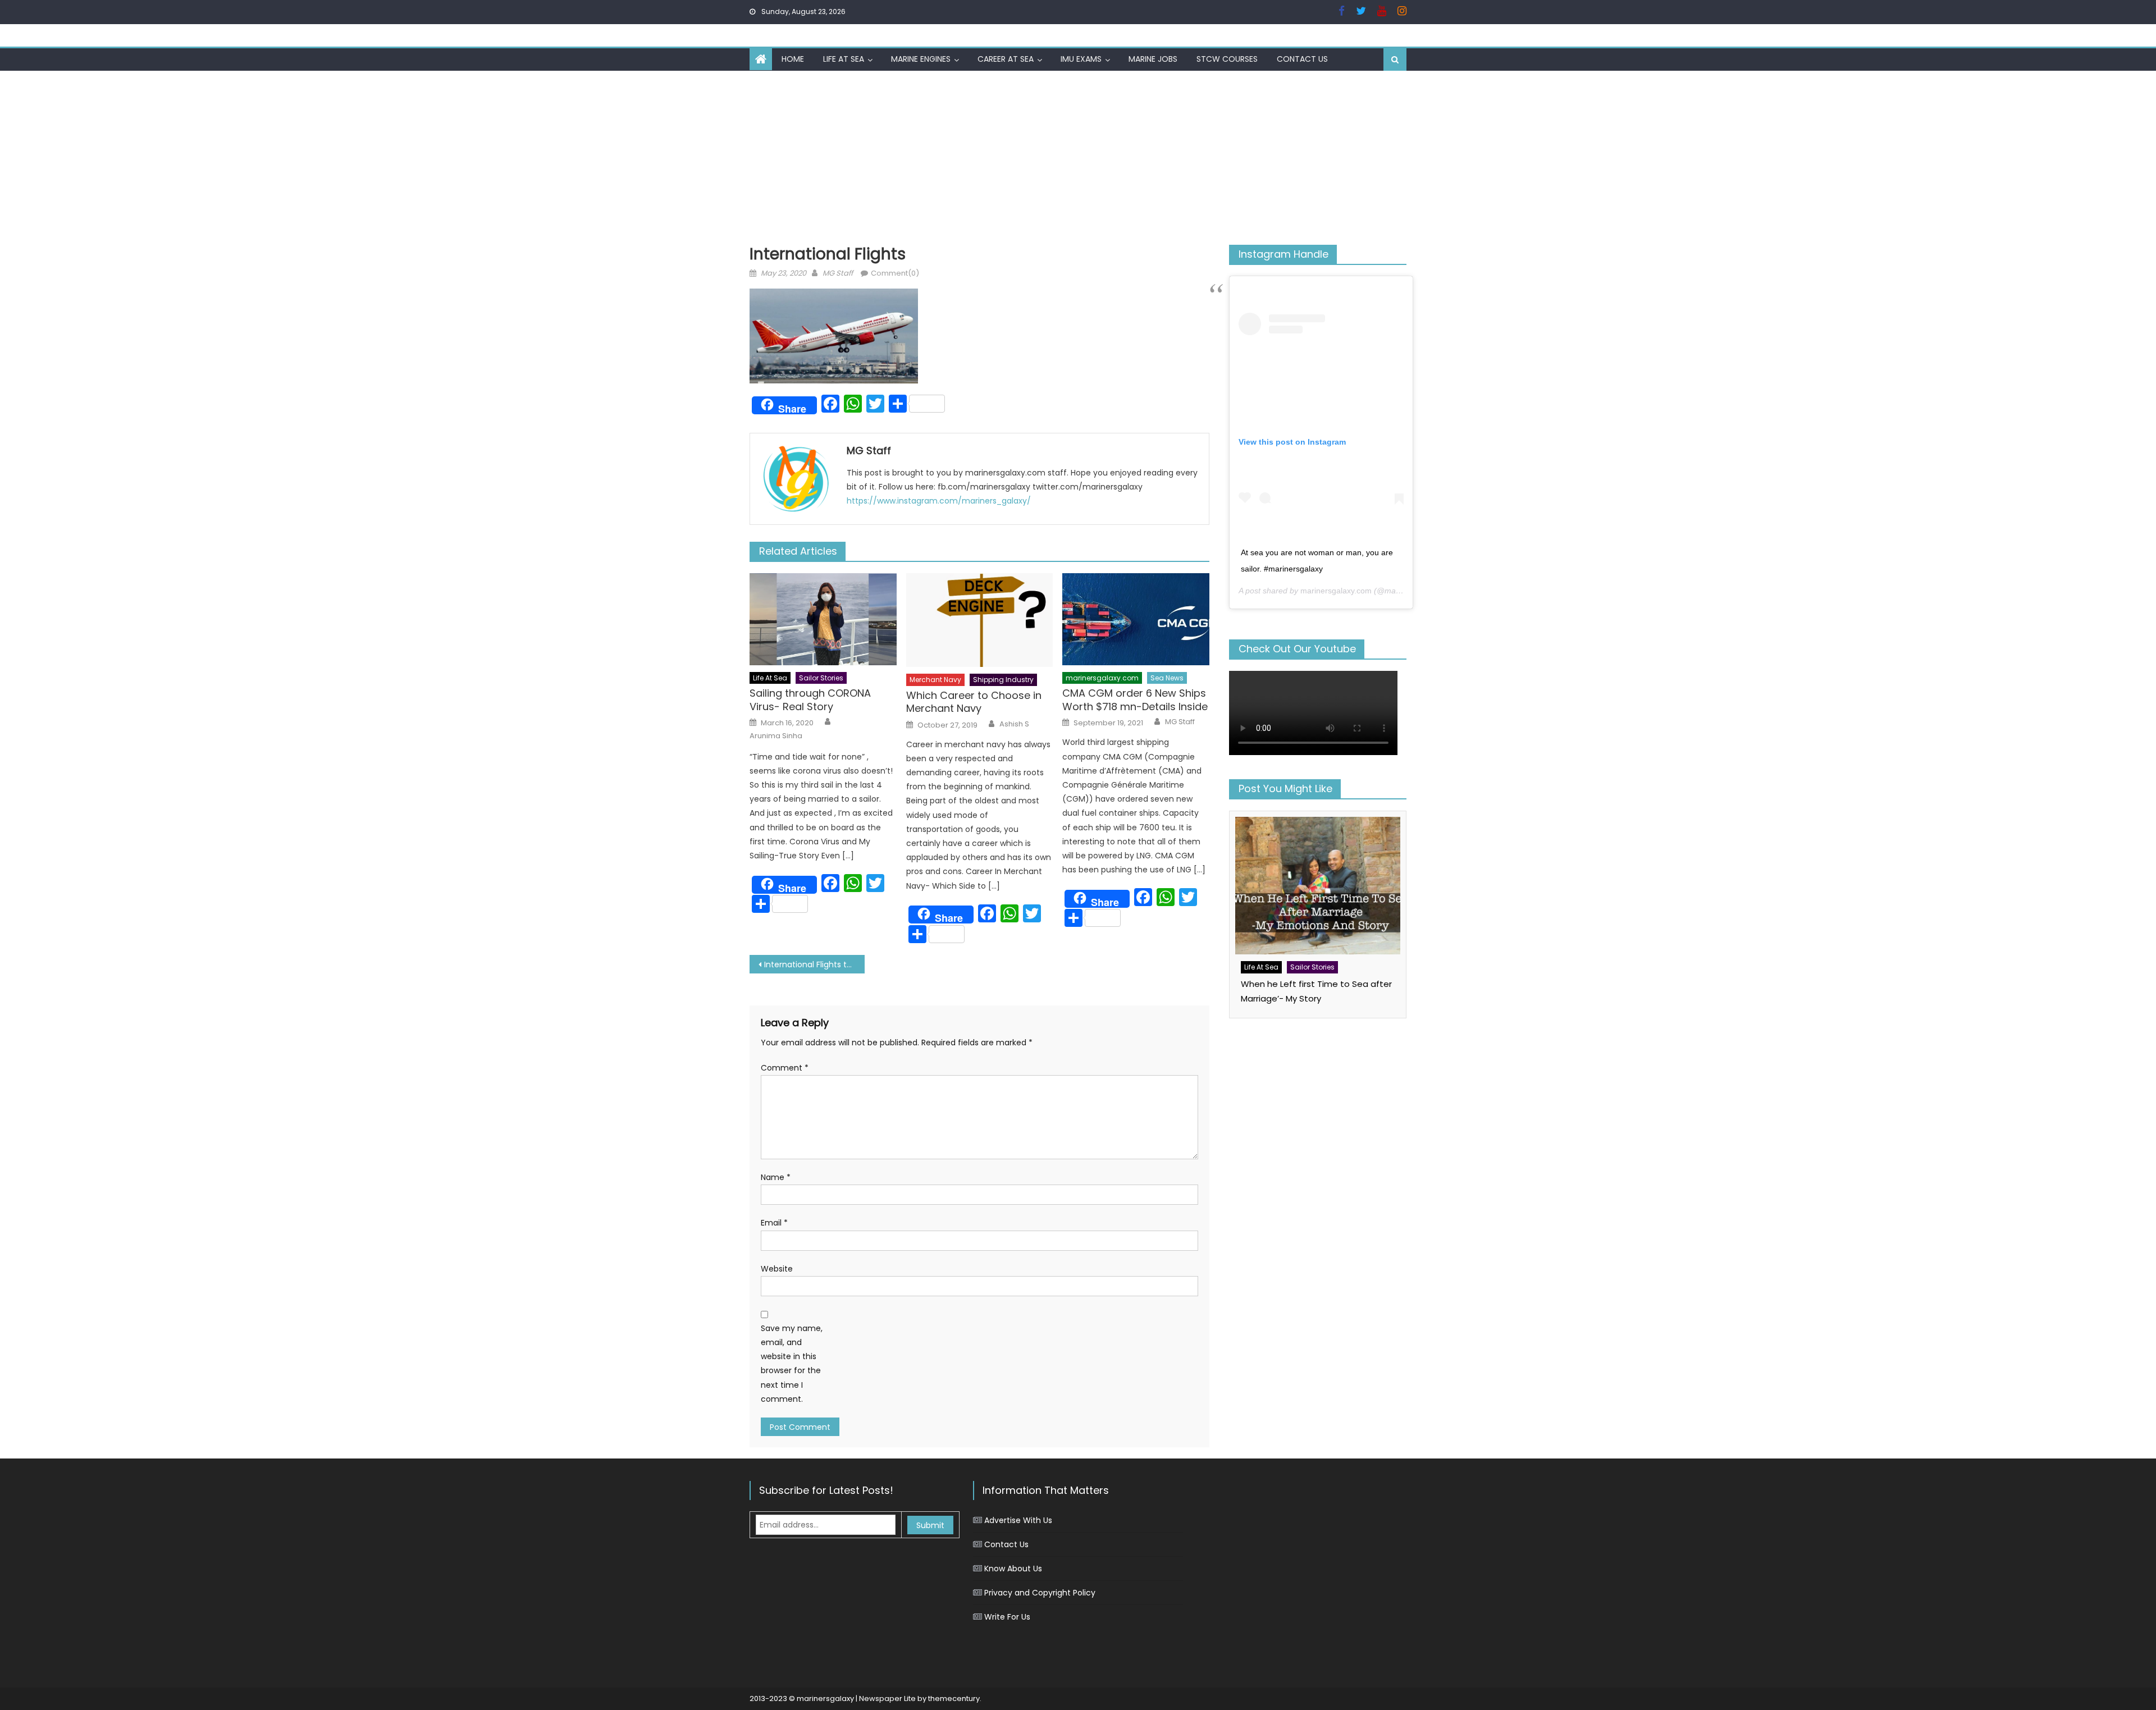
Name (776, 1177)
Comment (785, 1068)
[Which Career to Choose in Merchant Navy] (980, 620)
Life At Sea (844, 59)
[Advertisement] (1078, 155)
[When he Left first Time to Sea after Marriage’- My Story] (1318, 886)
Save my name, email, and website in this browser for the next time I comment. (792, 1364)
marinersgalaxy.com (1102, 678)
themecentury (954, 1698)
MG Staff (838, 273)
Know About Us (1013, 1569)
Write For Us (1007, 1617)
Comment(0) (895, 273)
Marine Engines (921, 59)
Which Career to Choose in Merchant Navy (974, 702)
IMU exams (1081, 59)
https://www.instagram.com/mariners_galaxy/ (939, 501)
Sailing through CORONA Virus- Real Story (810, 700)
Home (793, 59)
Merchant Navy (935, 680)
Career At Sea (1006, 59)
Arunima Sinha (776, 736)
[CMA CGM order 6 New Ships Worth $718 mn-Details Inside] (1136, 619)
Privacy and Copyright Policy (1040, 1593)
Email (774, 1223)
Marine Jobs (1153, 59)
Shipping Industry (1003, 680)
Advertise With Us (1018, 1520)
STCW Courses (1227, 59)
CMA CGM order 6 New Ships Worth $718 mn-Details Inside (1135, 700)
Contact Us (1302, 59)
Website (777, 1269)
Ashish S (1014, 724)
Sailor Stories (821, 678)
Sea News (1167, 678)
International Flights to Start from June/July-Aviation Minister (814, 964)
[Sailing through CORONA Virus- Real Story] (823, 619)
